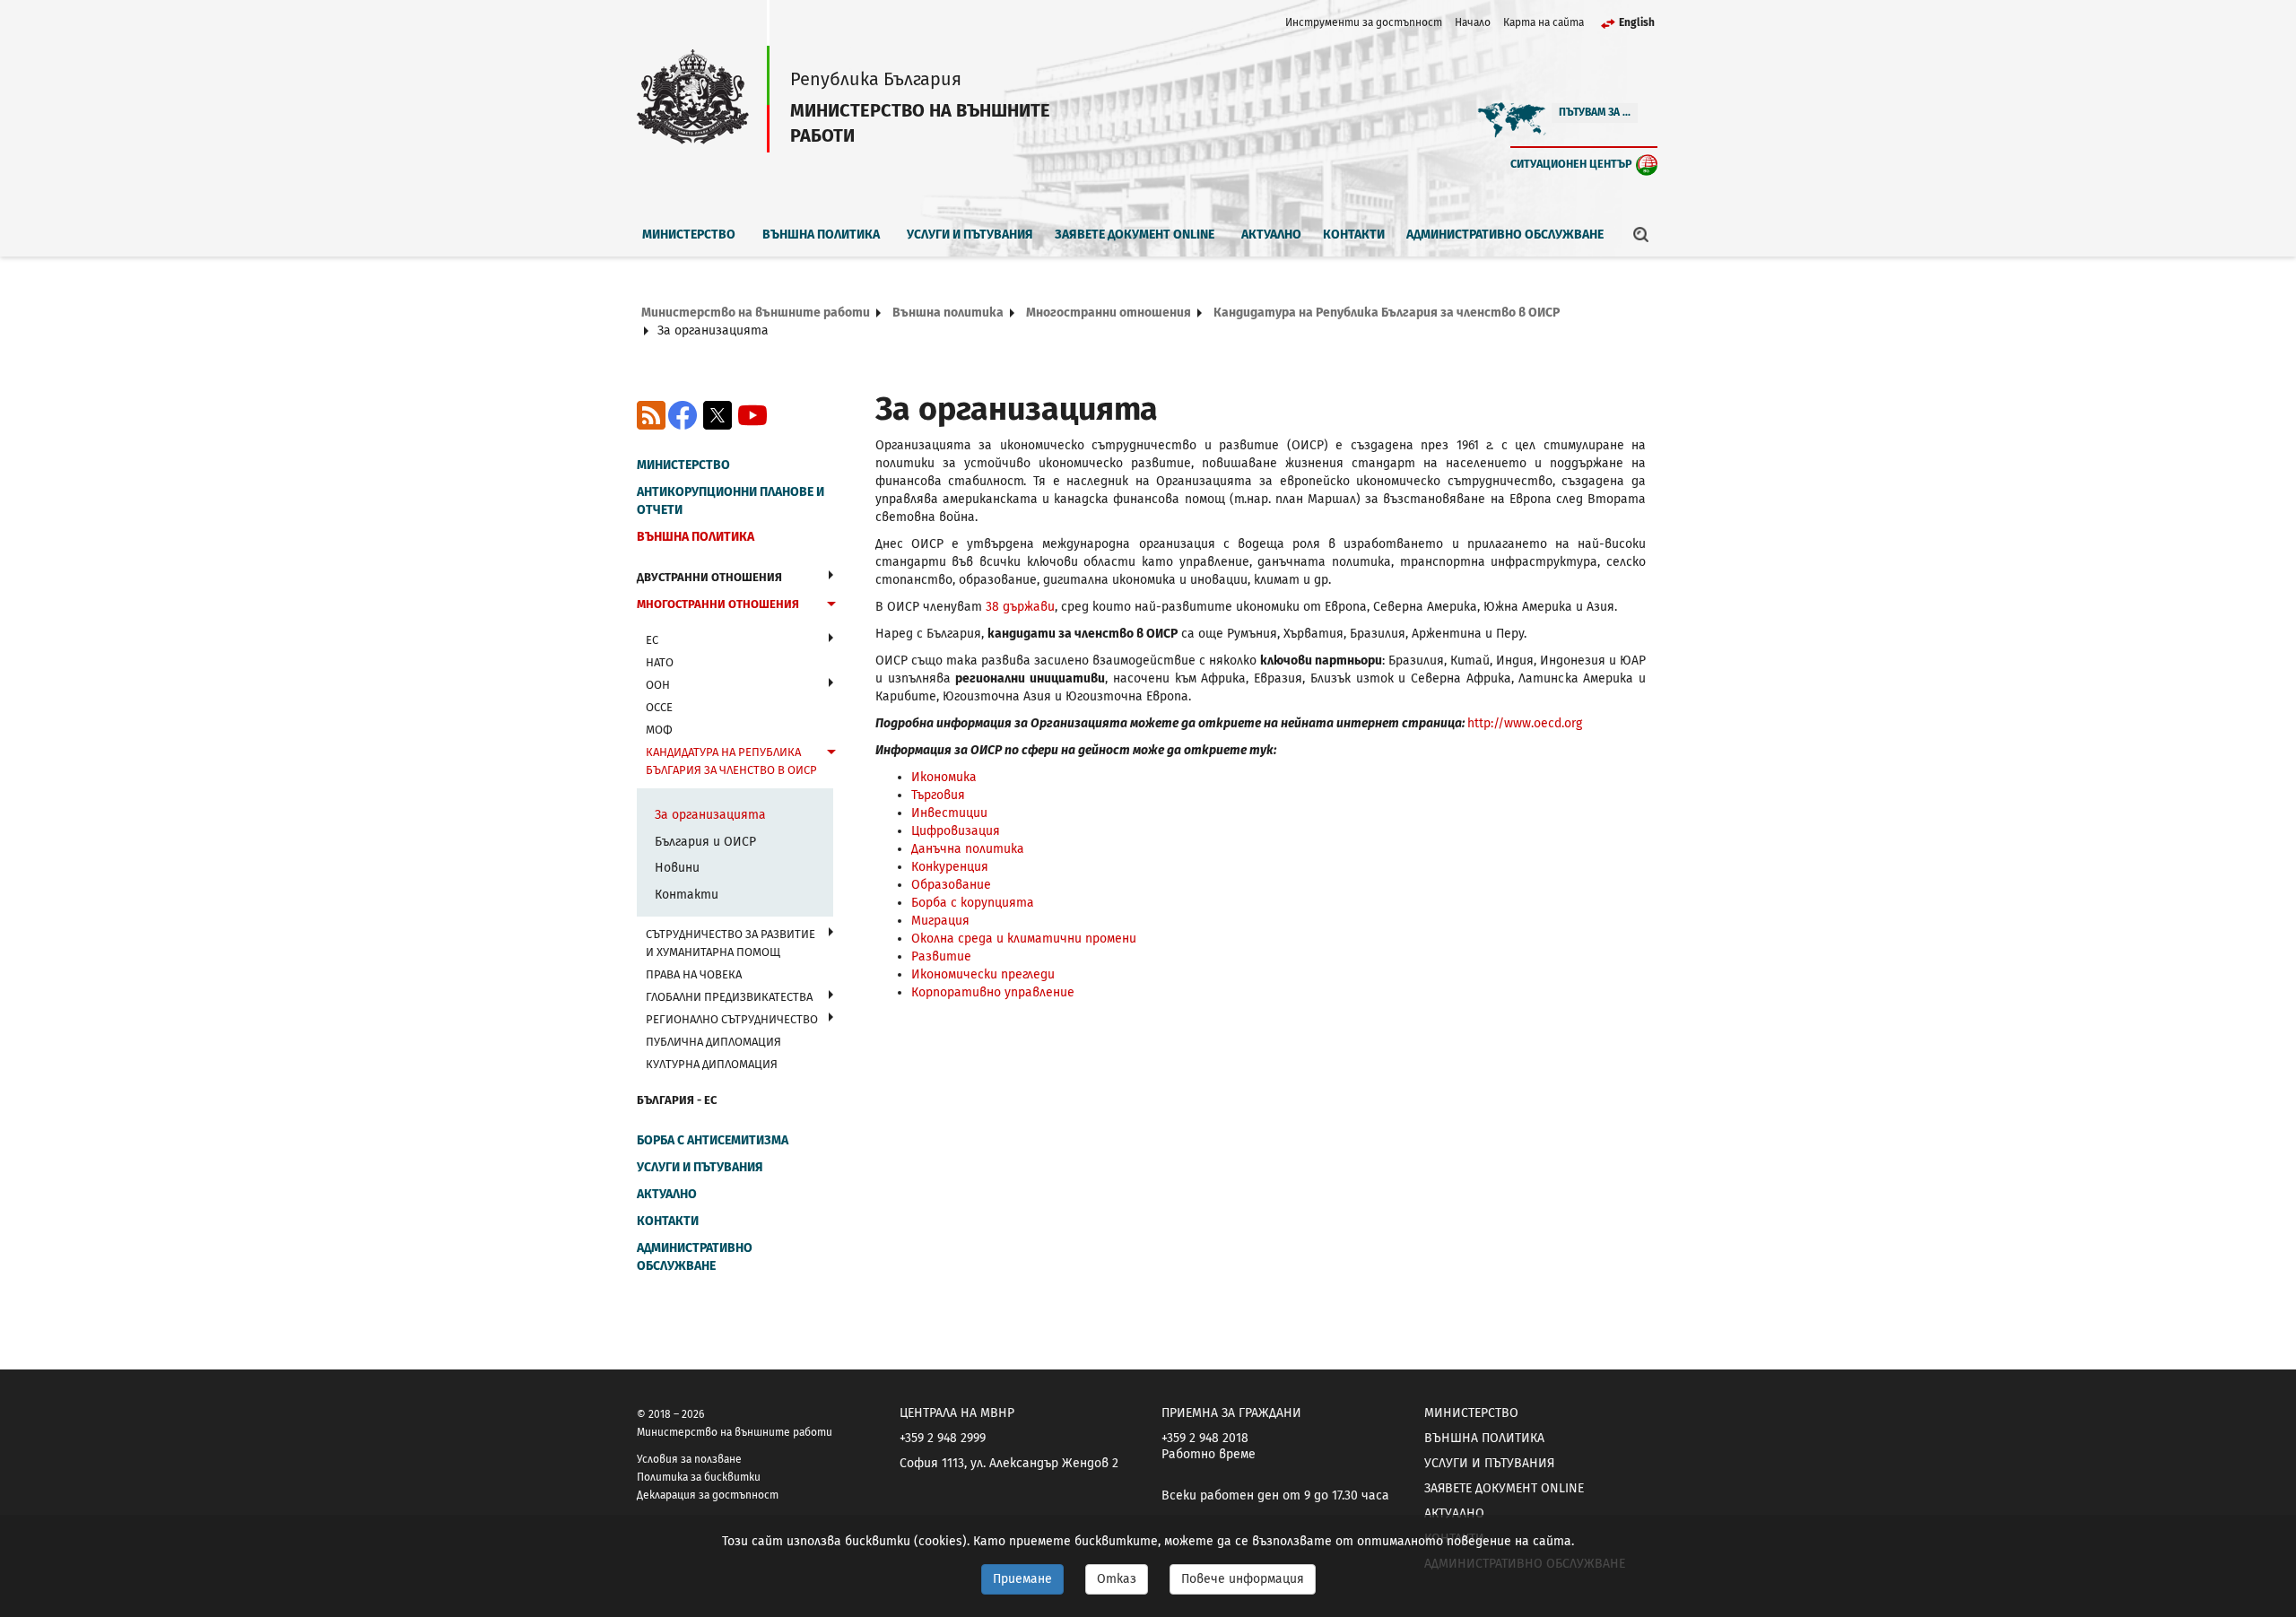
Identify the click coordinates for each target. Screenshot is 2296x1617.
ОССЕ (659, 707)
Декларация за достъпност (708, 1495)
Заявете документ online (1135, 235)
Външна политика (821, 235)
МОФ (659, 730)
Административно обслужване (1505, 235)
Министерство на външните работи (756, 313)
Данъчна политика (968, 849)
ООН (658, 685)
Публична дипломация (713, 1042)
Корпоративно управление (993, 992)
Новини (677, 868)
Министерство (689, 235)
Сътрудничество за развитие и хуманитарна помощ (731, 943)
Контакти (1354, 235)
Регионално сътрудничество (732, 1019)
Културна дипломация (712, 1064)
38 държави (1020, 607)
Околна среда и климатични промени (1024, 939)
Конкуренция (950, 867)
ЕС (652, 640)
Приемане (1022, 1579)
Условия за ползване (689, 1459)
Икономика (944, 777)
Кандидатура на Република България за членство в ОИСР (1387, 313)
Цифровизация (956, 831)
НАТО (660, 662)
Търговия (938, 795)
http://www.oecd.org (1525, 723)
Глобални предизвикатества (729, 997)
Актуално (1271, 235)
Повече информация (1243, 1579)
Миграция (940, 921)
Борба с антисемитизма (713, 1140)
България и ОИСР (705, 842)
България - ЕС (677, 1100)
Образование (951, 885)
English (1637, 22)
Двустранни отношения (709, 577)
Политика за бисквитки (699, 1477)
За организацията (710, 815)
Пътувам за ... (1595, 112)
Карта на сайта (1544, 22)
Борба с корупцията (973, 903)
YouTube (752, 415)
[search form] (1641, 234)
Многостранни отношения (1109, 313)
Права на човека (694, 974)
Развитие (941, 956)
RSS (651, 415)
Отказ (1117, 1579)
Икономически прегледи (983, 974)
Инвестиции (949, 813)
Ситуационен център (1571, 164)
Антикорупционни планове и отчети (731, 501)
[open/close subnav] (831, 575)
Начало (1473, 22)
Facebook (683, 415)
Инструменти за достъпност (1364, 22)
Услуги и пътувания (970, 235)
